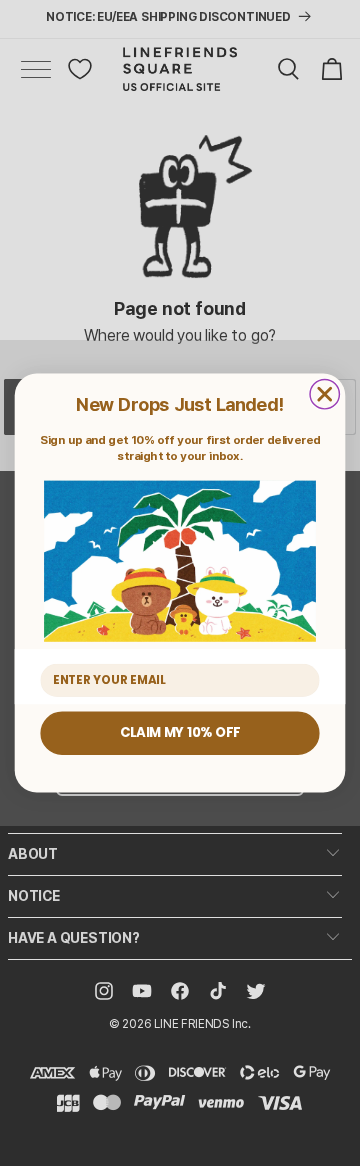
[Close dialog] (324, 393)
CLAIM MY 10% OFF (180, 733)
